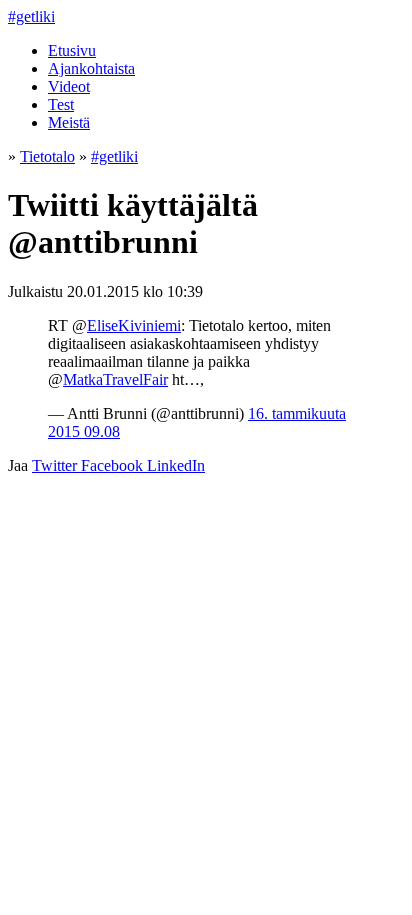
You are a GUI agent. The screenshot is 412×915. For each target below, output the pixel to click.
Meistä (69, 122)
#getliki (31, 16)
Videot (69, 86)
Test (61, 104)
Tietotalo (47, 156)
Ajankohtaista (91, 68)
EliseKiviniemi (134, 325)
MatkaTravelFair (115, 379)
